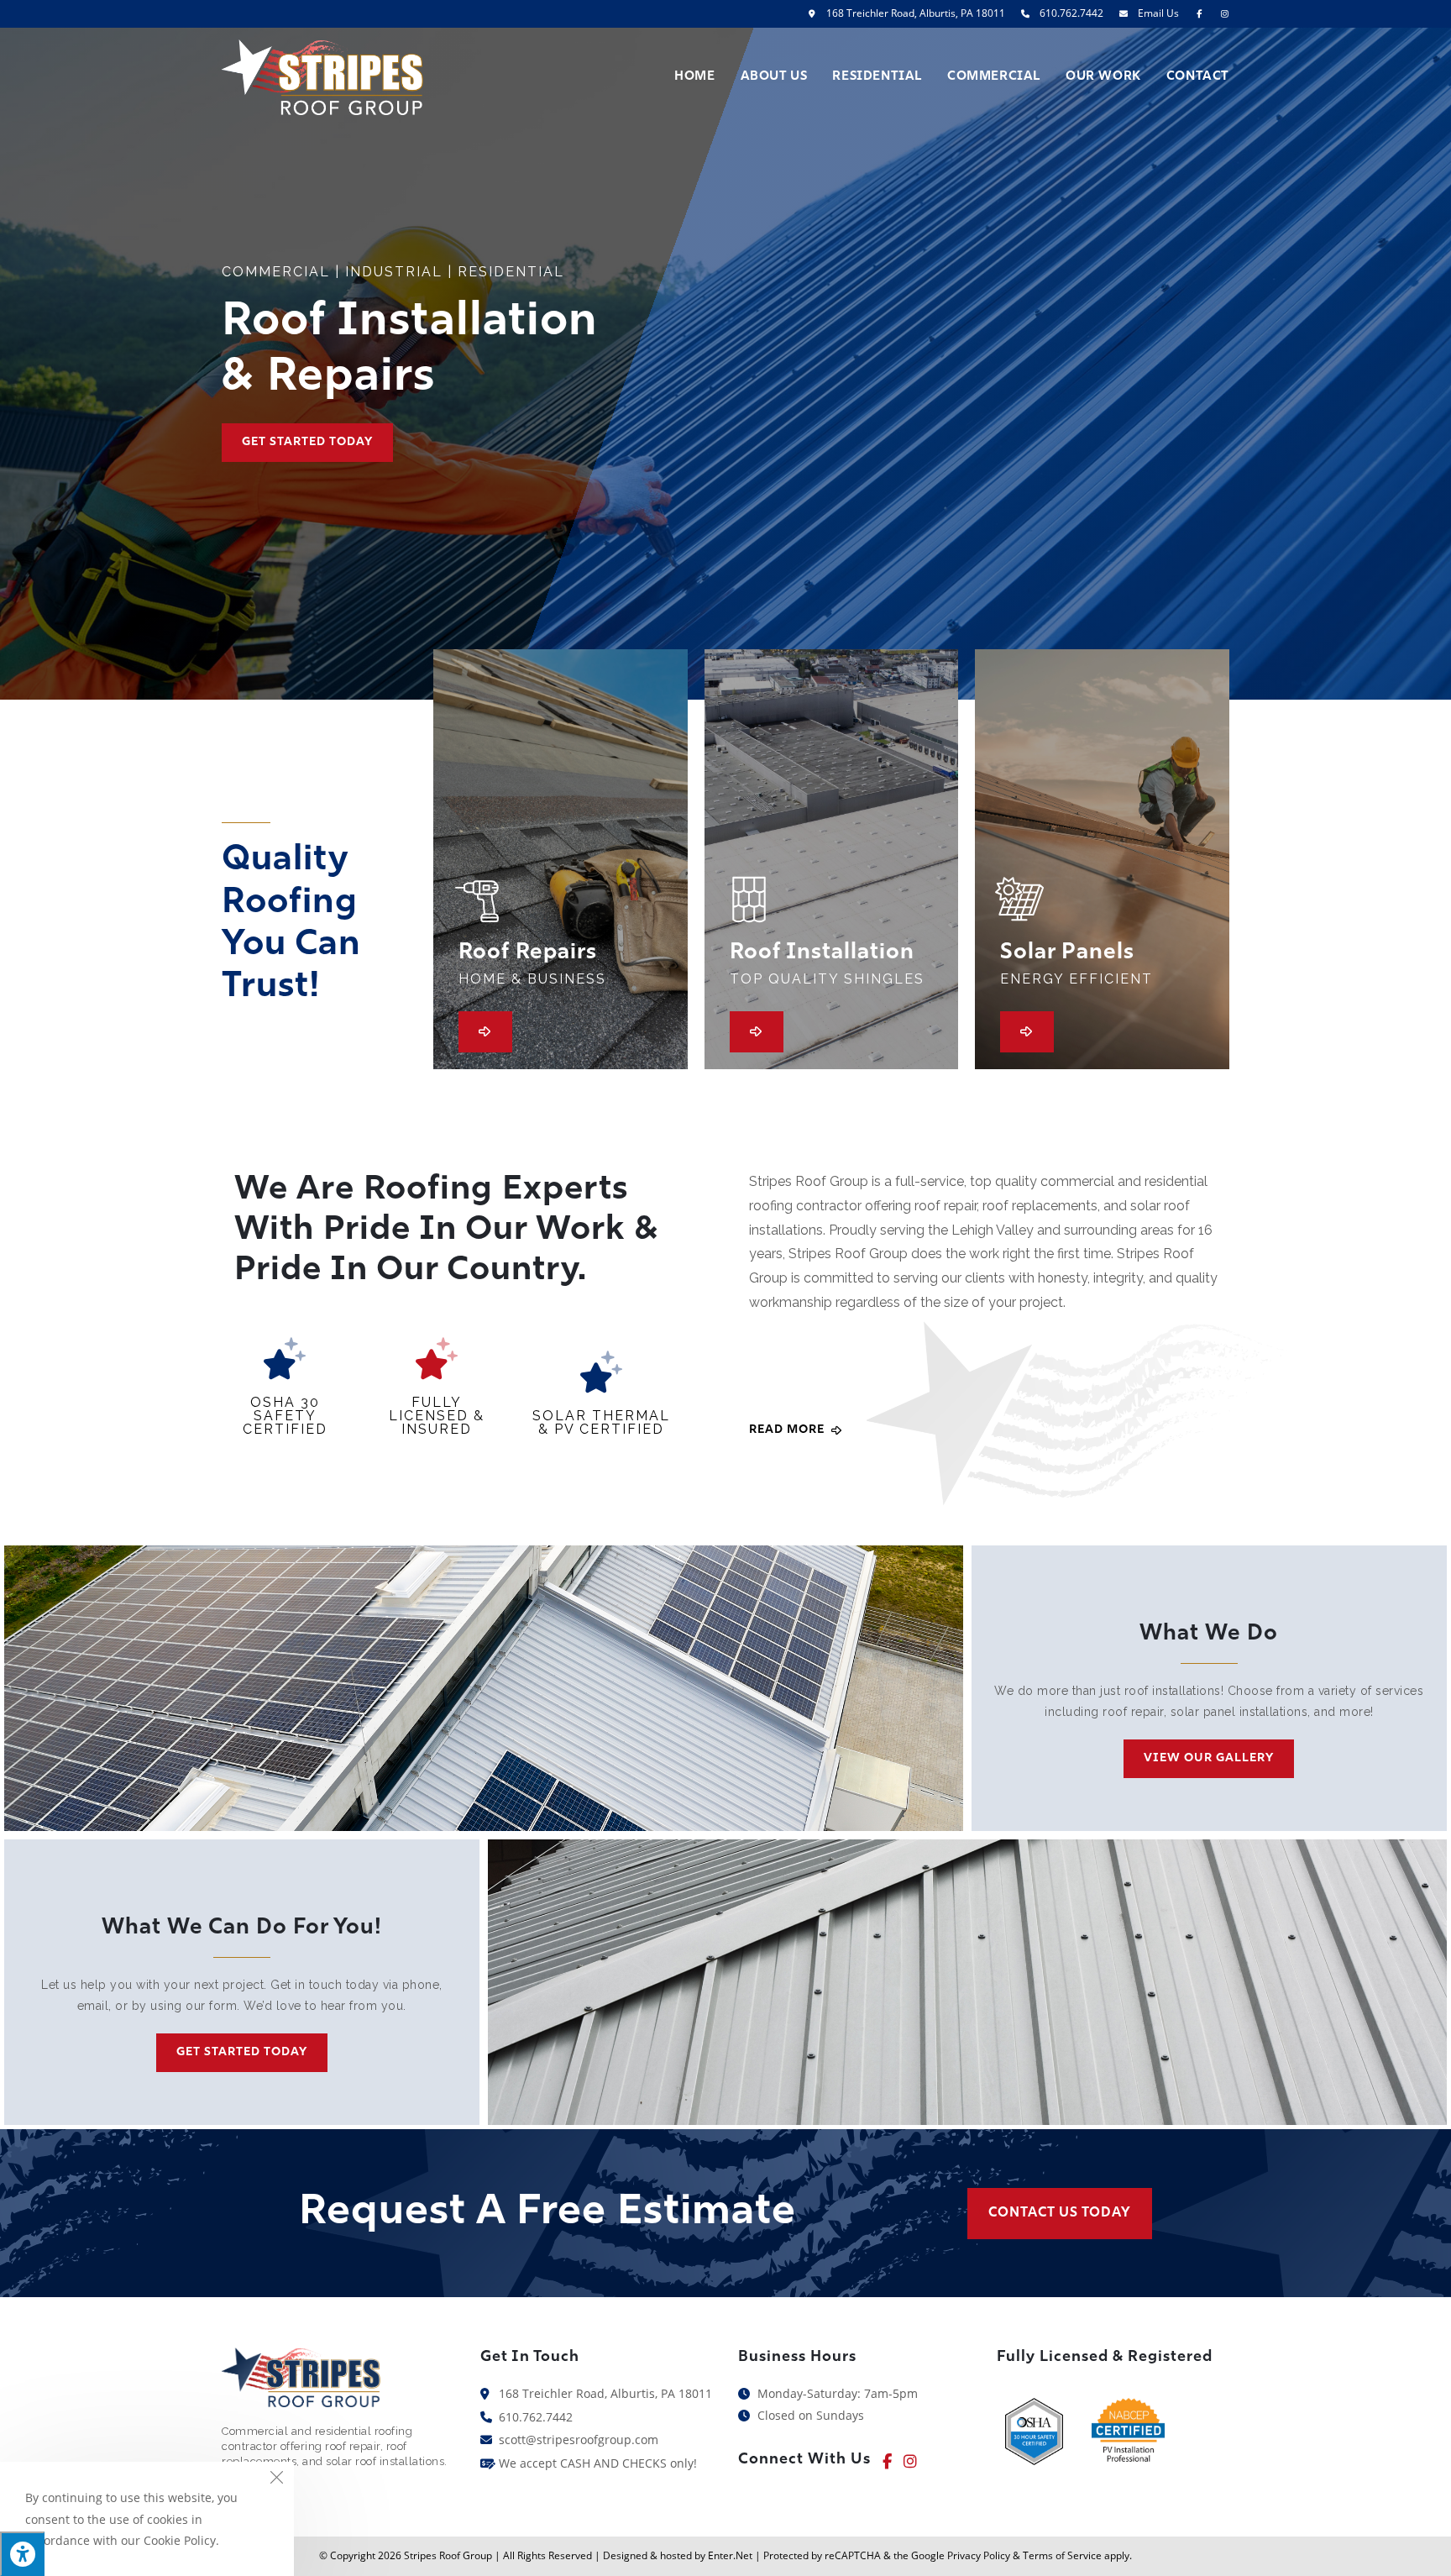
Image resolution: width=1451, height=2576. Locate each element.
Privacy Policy (979, 2555)
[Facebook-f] (887, 2461)
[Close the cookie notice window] (276, 2479)
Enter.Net (730, 2555)
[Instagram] (910, 2461)
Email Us (1158, 13)
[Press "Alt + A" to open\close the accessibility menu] (22, 2554)
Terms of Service (1062, 2555)
